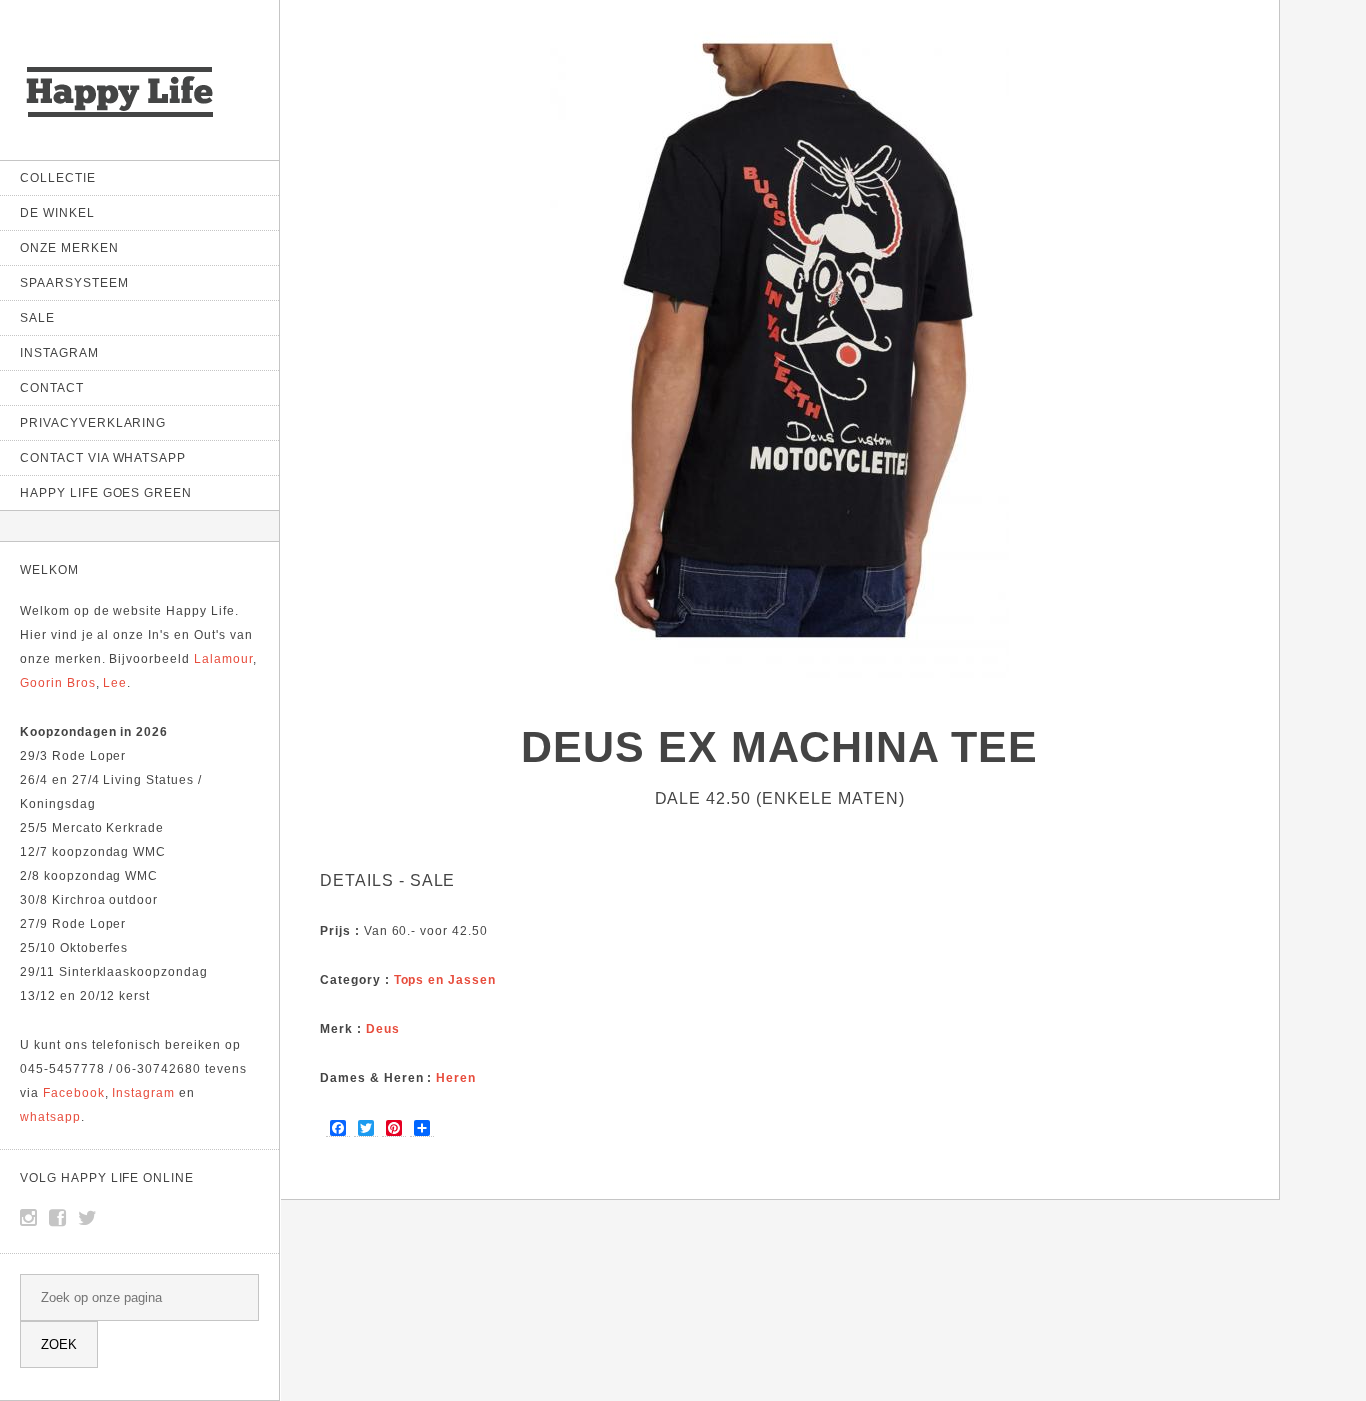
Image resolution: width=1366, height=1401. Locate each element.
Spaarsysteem (74, 283)
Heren (456, 1078)
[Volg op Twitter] (88, 1218)
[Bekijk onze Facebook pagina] (58, 1218)
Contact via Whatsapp (103, 458)
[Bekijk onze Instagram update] (29, 1218)
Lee (115, 683)
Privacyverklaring (93, 423)
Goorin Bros (58, 683)
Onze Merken (69, 248)
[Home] (120, 119)
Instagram (59, 353)
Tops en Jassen (445, 980)
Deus (383, 1029)
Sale (37, 318)
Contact (52, 388)
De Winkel (57, 213)
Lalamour (223, 659)
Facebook (74, 1093)
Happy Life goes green (106, 493)
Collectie (58, 178)
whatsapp (50, 1117)
